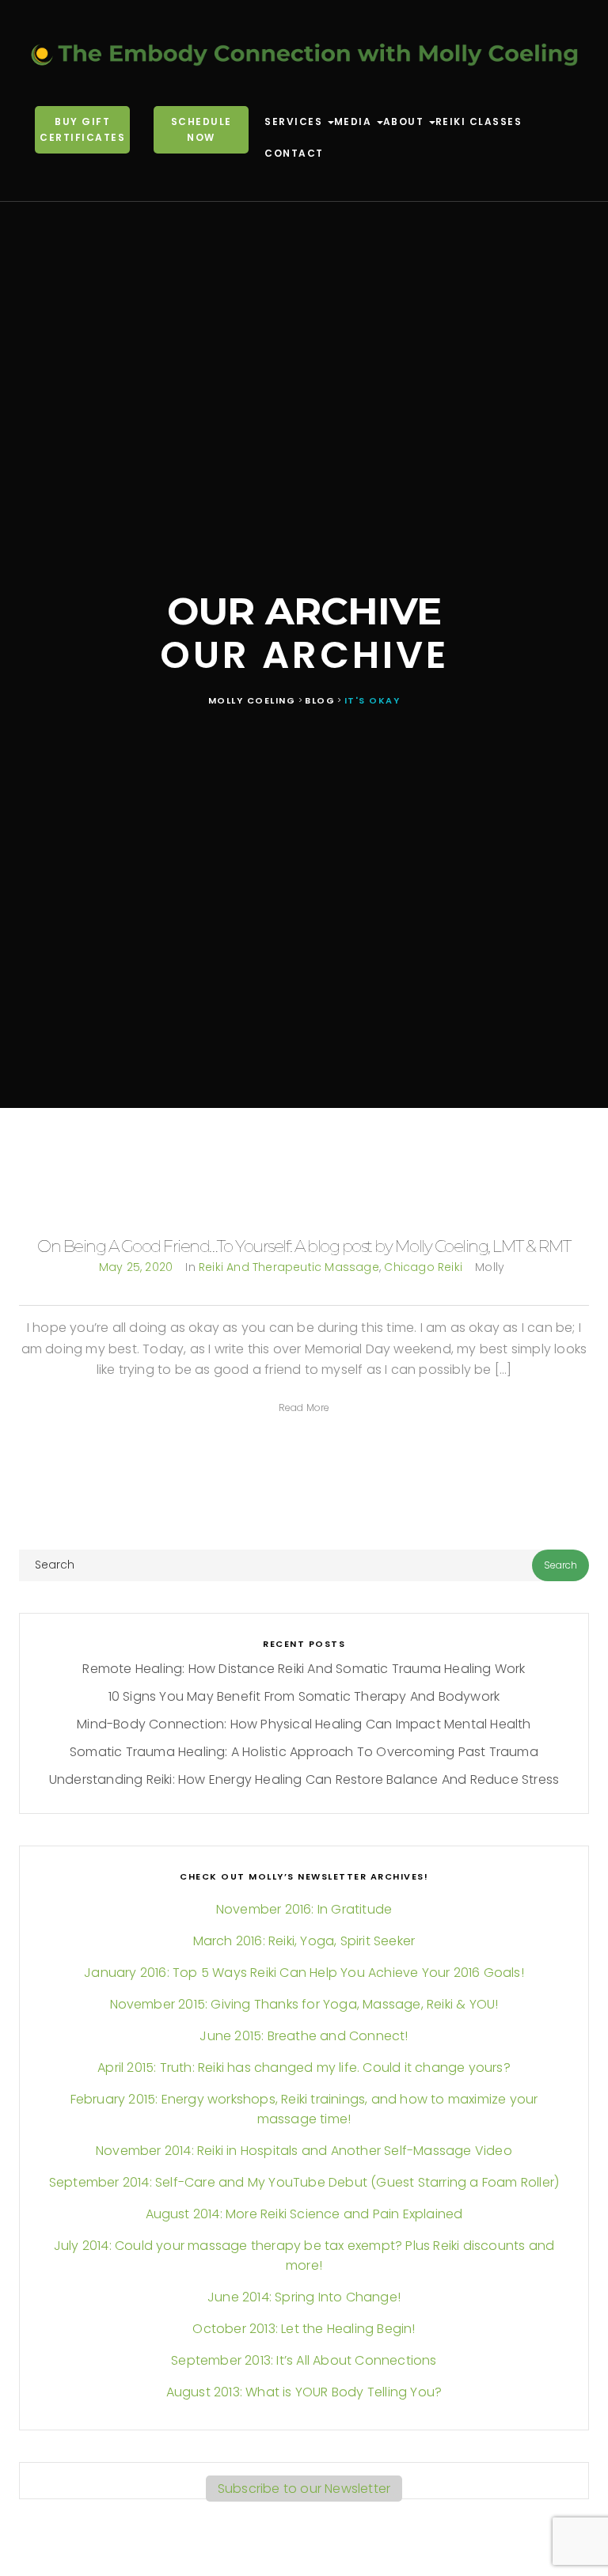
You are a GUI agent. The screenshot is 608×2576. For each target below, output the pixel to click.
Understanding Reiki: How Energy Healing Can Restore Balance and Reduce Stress (304, 1779)
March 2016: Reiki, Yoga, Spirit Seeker (304, 1941)
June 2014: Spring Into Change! (304, 2297)
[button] (304, 1408)
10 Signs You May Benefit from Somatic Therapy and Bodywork (304, 1696)
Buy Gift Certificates (82, 129)
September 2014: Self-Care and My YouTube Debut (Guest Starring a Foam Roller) (304, 2182)
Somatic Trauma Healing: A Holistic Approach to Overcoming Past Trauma (304, 1752)
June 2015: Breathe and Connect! (304, 2036)
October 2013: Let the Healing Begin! (304, 2329)
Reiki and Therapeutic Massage (289, 1267)
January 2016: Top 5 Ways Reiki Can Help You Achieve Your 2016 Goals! (304, 1973)
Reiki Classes (479, 121)
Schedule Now (201, 129)
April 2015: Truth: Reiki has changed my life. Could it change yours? (304, 2068)
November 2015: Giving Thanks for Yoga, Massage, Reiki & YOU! (304, 2004)
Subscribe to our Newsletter (304, 2489)
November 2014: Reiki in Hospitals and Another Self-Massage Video (304, 2151)
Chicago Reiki (423, 1267)
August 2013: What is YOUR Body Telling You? (304, 2392)
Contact (294, 153)
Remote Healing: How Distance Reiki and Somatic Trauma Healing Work (304, 1669)
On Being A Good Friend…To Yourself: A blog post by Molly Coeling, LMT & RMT (304, 1246)
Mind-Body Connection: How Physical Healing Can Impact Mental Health (304, 1724)
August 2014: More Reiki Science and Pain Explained (304, 2214)
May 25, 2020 (136, 1267)
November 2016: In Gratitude (304, 1909)
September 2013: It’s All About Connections (304, 2360)
